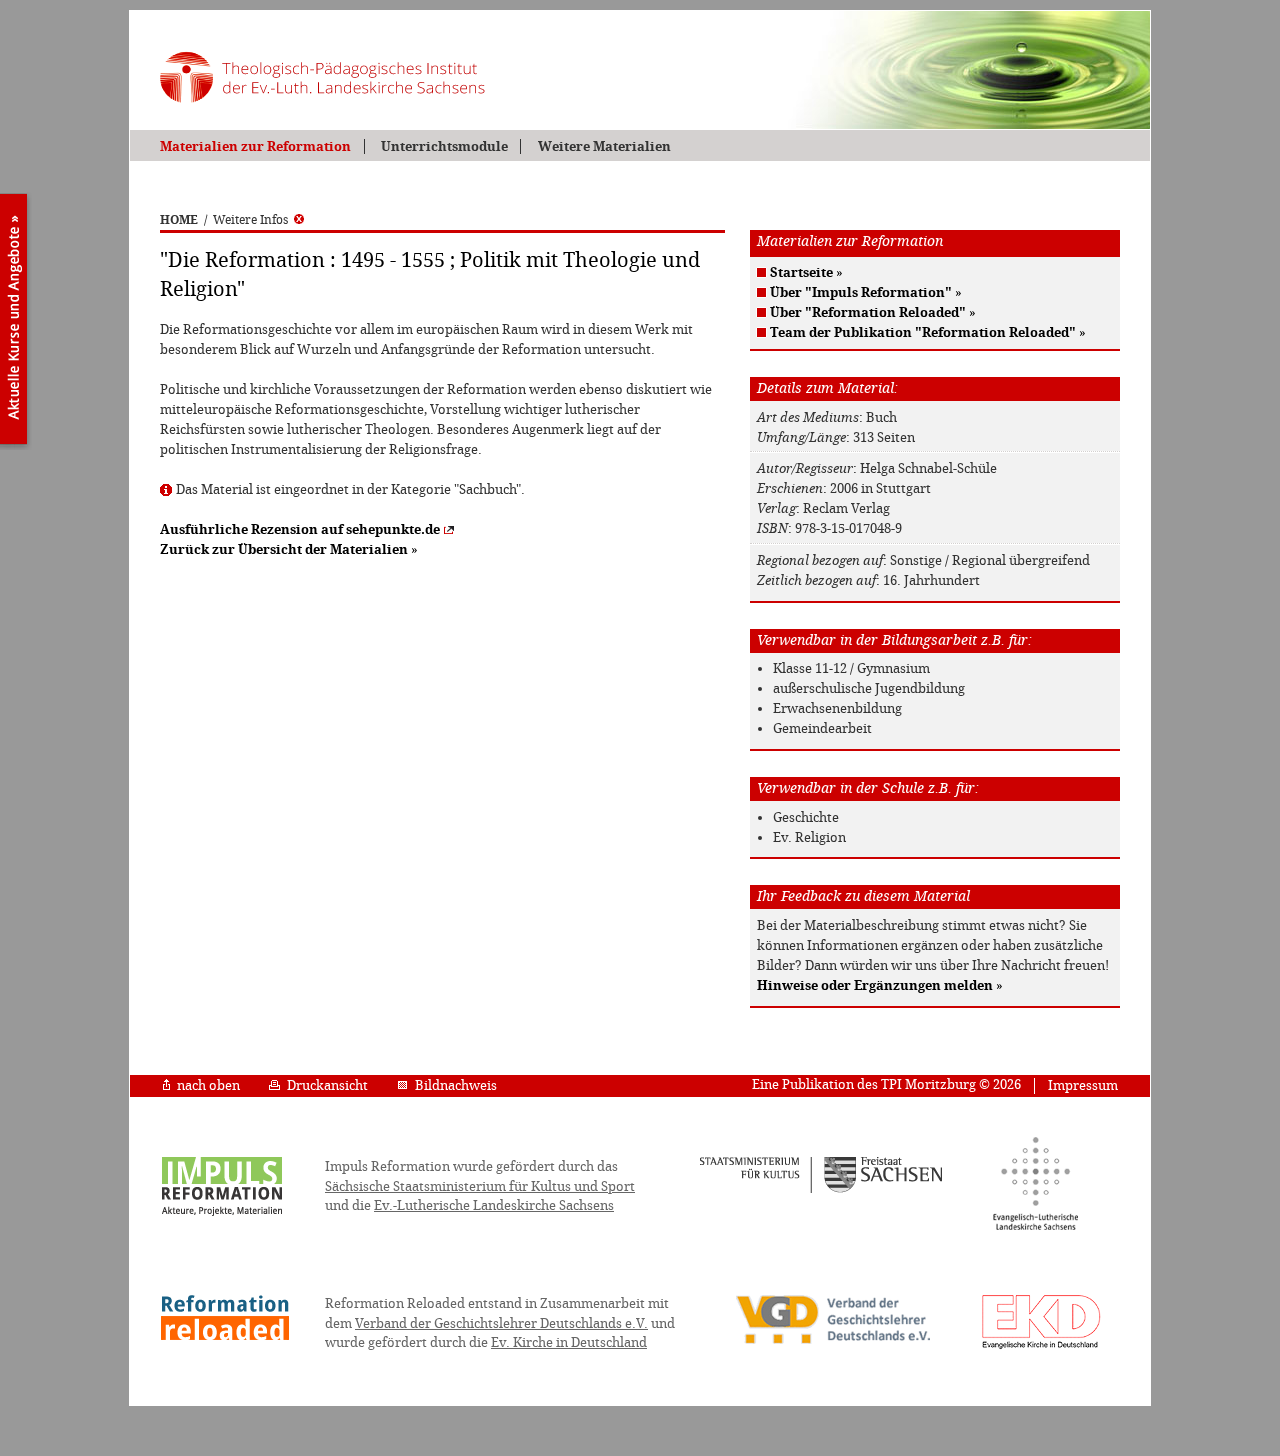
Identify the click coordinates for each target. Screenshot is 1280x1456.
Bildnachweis (456, 1085)
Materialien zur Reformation (255, 146)
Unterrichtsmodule (444, 146)
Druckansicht (327, 1085)
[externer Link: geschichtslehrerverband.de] (833, 1342)
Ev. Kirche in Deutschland (569, 1342)
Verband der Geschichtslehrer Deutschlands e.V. (501, 1323)
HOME (179, 220)
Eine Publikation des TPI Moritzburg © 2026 (886, 1084)
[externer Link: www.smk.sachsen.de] (821, 1190)
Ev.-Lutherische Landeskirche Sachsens (494, 1205)
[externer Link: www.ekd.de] (1041, 1348)
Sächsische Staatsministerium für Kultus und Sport (480, 1186)
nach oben (208, 1085)
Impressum (1083, 1085)
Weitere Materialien (604, 146)
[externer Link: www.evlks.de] (1035, 1227)
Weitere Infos (250, 220)
